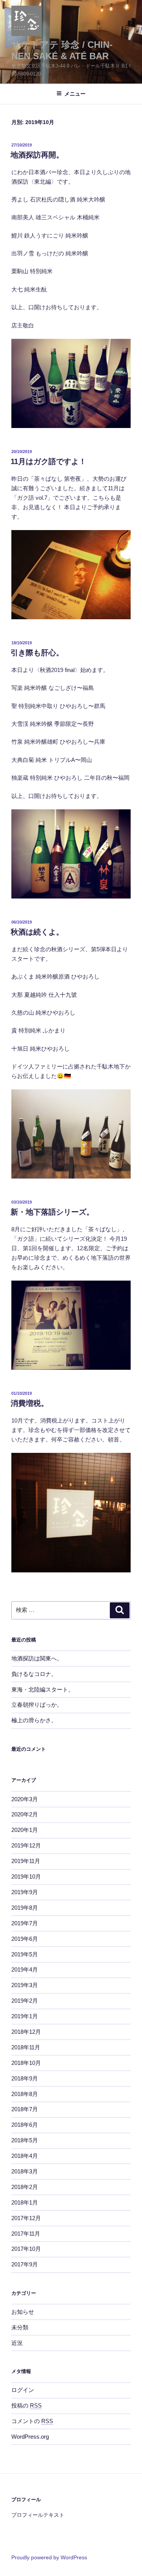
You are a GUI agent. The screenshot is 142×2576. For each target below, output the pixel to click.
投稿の (27, 2405)
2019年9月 (25, 1892)
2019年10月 (26, 1877)
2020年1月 (25, 1830)
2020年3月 (25, 1799)
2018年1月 (25, 2202)
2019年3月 (25, 1985)
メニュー (75, 94)
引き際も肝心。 (37, 653)
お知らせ (23, 2312)
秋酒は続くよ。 (37, 932)
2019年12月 (26, 1845)
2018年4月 (25, 2156)
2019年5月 (25, 1954)
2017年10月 (26, 2249)
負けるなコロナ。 (34, 1674)
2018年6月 (25, 2125)
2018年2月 (25, 2187)
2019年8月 (25, 1908)
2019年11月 (26, 1861)
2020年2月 (25, 1814)
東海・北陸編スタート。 (43, 1689)
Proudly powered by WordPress (49, 2557)
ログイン (23, 2390)
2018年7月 (25, 2109)
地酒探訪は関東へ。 (37, 1658)
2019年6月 (25, 1939)
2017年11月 (26, 2234)
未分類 (20, 2327)
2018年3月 (25, 2171)
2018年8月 (25, 2094)
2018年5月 (25, 2140)
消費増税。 (30, 1403)
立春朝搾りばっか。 (37, 1705)
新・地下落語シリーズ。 (52, 1212)
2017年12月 (26, 2218)
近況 (17, 2343)
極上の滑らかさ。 (34, 1720)
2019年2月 (25, 2001)
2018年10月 (26, 2063)
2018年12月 (26, 2032)
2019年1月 (25, 2016)
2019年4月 (25, 1969)
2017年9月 (25, 2264)
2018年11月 (26, 2047)
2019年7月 (25, 1923)
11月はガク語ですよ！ (48, 461)
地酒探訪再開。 (37, 155)
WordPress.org (30, 2437)
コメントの (32, 2421)
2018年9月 (25, 2078)
